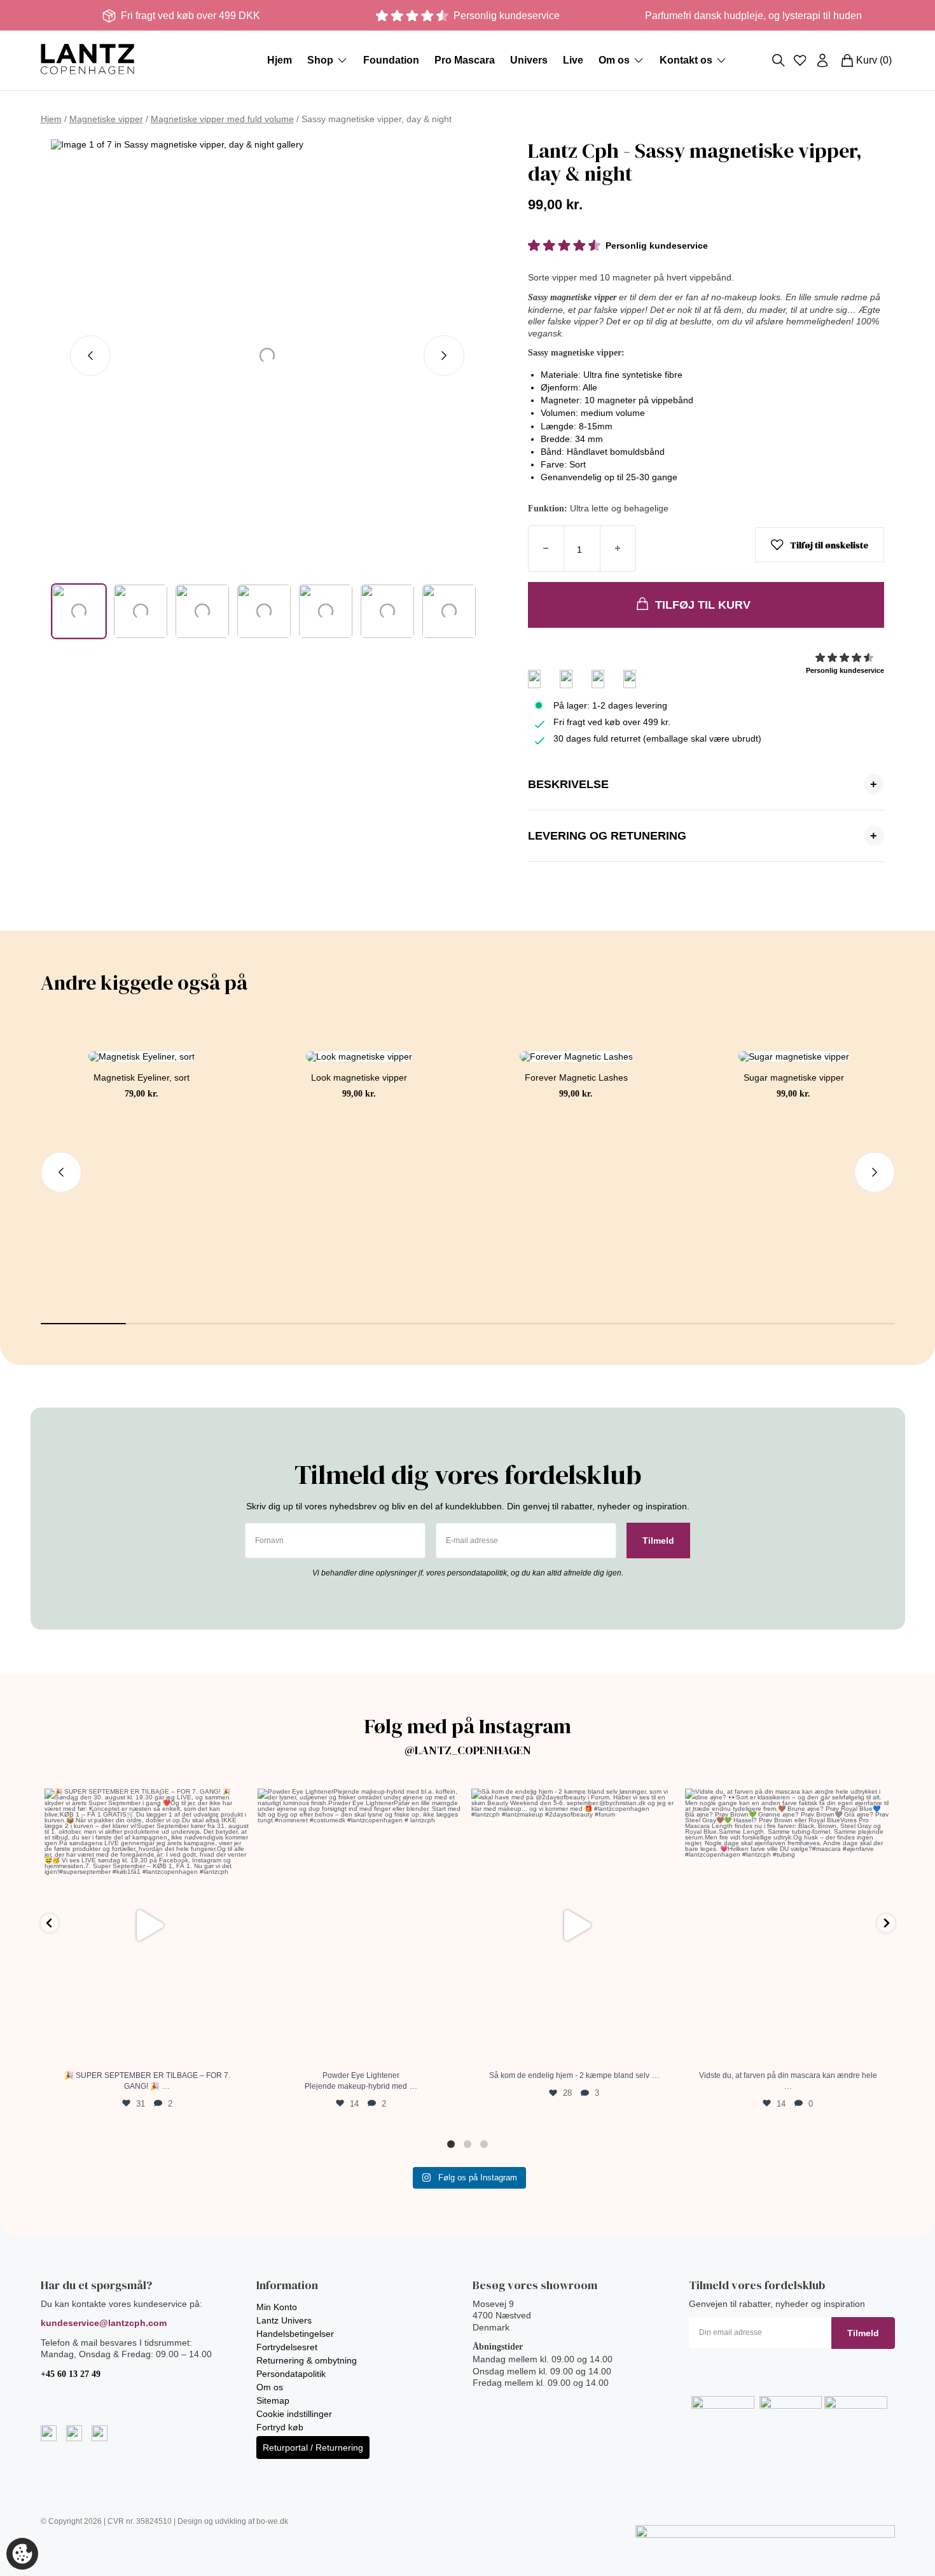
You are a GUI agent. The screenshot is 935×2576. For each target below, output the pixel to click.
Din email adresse (731, 2333)
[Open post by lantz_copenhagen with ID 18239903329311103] (788, 1926)
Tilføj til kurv (703, 605)
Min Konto (277, 2307)
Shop (320, 60)
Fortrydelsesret (287, 2347)
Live (573, 60)
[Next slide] (444, 356)
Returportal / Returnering (313, 2448)
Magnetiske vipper (106, 119)
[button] (79, 611)
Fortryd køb (280, 2427)
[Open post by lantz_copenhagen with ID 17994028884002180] (361, 1926)
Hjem (280, 60)
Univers (529, 60)
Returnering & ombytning (307, 2360)
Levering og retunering (703, 836)
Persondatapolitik (291, 2374)
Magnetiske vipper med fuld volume (222, 119)
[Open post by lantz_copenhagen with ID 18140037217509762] (148, 1926)
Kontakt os (686, 60)
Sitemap (273, 2400)
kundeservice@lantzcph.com (104, 2323)
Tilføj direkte (142, 1246)
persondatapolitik (477, 1573)
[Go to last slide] (90, 356)
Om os (614, 60)
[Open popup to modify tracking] (22, 2554)
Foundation (391, 60)
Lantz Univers (284, 2320)
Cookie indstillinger (294, 2414)
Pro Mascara (465, 60)
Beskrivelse (703, 784)
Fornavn (269, 1541)
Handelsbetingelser (295, 2334)
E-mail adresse (472, 1541)
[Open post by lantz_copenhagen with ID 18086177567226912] (574, 1926)
